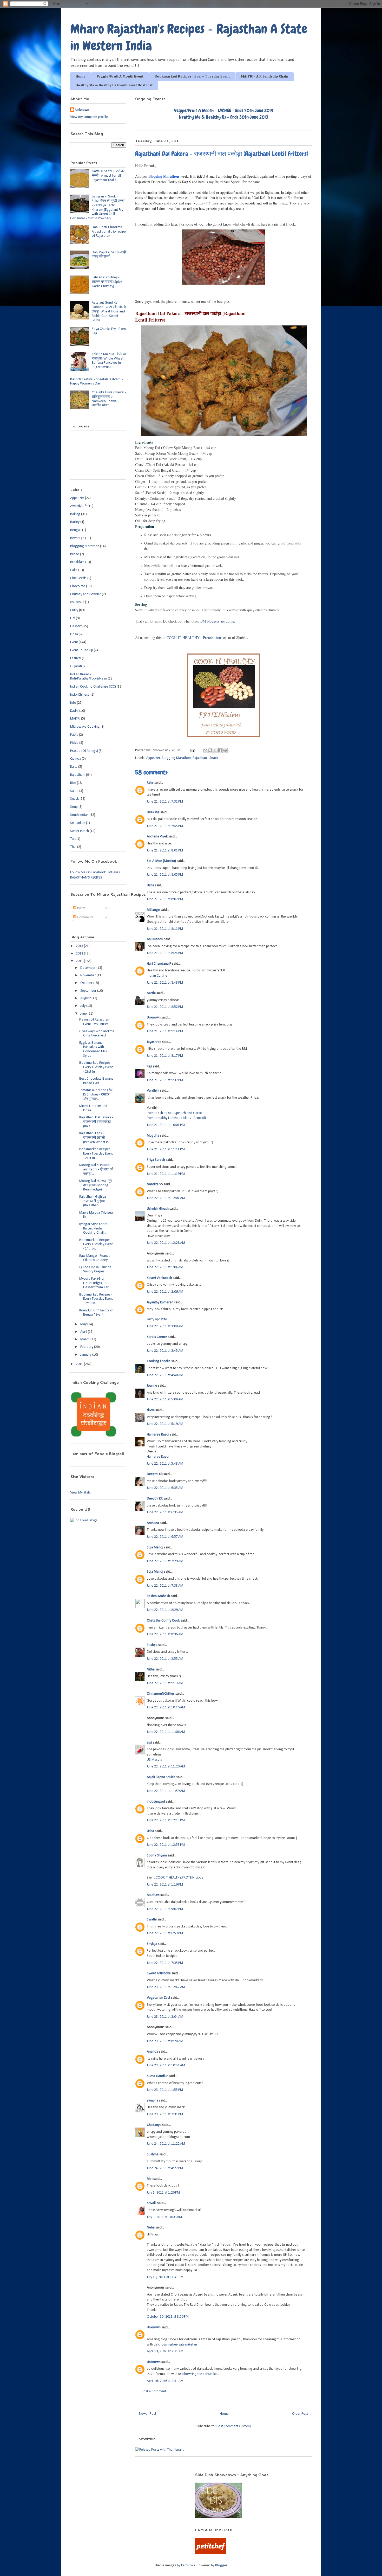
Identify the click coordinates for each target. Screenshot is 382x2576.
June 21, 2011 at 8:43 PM (165, 983)
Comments (85, 917)
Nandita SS (155, 1184)
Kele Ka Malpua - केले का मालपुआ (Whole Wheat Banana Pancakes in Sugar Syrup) (109, 361)
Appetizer (153, 758)
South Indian (79, 815)
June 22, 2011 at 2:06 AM (165, 1292)
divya (151, 1410)
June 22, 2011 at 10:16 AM (166, 1707)
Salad (74, 791)
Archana (153, 1523)
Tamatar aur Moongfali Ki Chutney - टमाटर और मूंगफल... (96, 1095)
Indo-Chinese (80, 695)
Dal (73, 618)
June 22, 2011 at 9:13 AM (165, 1683)
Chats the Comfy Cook (163, 1621)
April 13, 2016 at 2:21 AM (165, 2351)
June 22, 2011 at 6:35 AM (165, 1488)
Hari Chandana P (159, 964)
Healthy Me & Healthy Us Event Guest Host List (114, 85)
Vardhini (153, 1091)
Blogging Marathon (164, 176)
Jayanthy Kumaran (160, 1302)
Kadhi (74, 711)
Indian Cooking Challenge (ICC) (93, 687)
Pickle (74, 743)
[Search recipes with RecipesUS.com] (84, 1520)
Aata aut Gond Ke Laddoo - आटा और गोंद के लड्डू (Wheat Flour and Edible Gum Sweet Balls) (109, 311)
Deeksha (153, 812)
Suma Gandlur (157, 2076)
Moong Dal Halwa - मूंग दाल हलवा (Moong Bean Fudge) (96, 1185)
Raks (150, 783)
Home (81, 76)
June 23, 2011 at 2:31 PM (165, 2114)
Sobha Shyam (157, 1856)
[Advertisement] (126, 2480)
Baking (75, 514)
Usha (150, 885)
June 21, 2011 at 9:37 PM (165, 1080)
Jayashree (154, 1042)
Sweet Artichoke (159, 1973)
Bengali (76, 530)
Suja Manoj (155, 1547)
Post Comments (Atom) (234, 2426)
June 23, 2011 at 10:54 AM (166, 2065)
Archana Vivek (157, 837)
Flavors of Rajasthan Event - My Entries (94, 1022)
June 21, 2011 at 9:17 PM (165, 1056)
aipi (149, 1743)
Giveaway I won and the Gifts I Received (97, 1034)
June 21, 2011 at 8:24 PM (165, 953)
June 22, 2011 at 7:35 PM (165, 1963)
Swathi (152, 1920)
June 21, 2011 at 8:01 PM (165, 851)
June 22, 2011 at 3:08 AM (165, 1326)
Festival (76, 658)
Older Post (300, 2414)
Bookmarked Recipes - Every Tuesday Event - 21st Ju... (96, 1154)
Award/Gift (78, 506)
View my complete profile (89, 117)
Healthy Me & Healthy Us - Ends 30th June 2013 (224, 117)
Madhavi (153, 1895)
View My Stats (80, 1493)
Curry (74, 610)
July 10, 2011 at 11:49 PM (165, 2277)
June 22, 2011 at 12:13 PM (166, 1820)
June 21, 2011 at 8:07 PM (165, 899)
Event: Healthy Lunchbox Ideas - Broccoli (176, 1118)
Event (74, 642)
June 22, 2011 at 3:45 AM (165, 1351)
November (88, 975)
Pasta (74, 735)
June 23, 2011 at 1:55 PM (165, 2090)
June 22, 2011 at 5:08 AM (165, 1399)
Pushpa (152, 1645)
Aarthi (151, 993)
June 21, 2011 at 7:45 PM (165, 826)
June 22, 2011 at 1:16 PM (165, 1885)
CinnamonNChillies (161, 1694)
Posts (81, 908)
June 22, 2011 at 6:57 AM (165, 1537)
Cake (74, 570)
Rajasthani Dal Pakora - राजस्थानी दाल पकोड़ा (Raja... (96, 1122)
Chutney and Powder (86, 594)
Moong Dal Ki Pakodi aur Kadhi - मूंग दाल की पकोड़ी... (96, 1170)
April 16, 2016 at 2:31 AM (165, 2381)
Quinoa (76, 759)
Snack (214, 758)
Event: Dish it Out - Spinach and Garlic (174, 1113)
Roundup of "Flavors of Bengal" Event (96, 1313)
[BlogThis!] (210, 750)
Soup (74, 807)
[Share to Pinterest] (225, 750)
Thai (73, 847)
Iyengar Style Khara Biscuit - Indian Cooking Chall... (93, 1229)
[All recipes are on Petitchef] (210, 2553)
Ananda (153, 2052)
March (85, 1339)
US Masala (154, 1760)
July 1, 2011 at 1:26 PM (163, 2193)
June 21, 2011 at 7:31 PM (165, 802)
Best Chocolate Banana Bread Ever (96, 1081)
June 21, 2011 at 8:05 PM (165, 875)
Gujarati (76, 666)
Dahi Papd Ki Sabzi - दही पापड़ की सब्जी (109, 255)
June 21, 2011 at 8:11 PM (165, 929)
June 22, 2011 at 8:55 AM (165, 1659)
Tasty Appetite (157, 1319)
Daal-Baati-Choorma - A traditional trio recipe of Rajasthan (109, 232)
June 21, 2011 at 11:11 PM (166, 1149)
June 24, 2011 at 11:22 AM (166, 2144)
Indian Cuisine (157, 976)
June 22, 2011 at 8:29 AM (165, 1610)
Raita (74, 767)
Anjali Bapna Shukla (161, 1777)
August (86, 998)
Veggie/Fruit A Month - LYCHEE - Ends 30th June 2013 (224, 110)
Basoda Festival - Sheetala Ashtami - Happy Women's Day (97, 382)
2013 (80, 946)
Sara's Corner (157, 1337)
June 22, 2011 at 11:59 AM (166, 1791)
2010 (80, 1364)
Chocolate (78, 586)
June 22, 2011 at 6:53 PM (165, 1933)
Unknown (154, 1018)
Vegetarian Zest (159, 1998)
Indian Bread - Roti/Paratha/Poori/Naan (89, 677)
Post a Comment (154, 2391)
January (86, 1355)
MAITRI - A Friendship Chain (265, 76)
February (87, 1347)
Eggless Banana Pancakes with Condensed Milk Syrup (93, 1049)
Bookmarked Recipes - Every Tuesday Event (192, 76)
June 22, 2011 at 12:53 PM (166, 1845)
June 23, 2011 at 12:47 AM (166, 1987)
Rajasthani (200, 758)
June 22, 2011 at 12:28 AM (166, 1243)
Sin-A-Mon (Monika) (161, 861)
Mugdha (153, 1136)
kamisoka (188, 2565)
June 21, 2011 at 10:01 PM (166, 1125)
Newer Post (148, 2414)
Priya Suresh (156, 1160)
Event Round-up (82, 650)
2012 (80, 954)
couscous (77, 602)
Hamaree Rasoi (158, 1435)
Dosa (74, 634)
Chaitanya (154, 2125)
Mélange (153, 910)
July (83, 1006)
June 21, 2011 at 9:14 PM (165, 1031)
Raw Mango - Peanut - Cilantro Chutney (95, 1258)
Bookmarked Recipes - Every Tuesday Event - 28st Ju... (96, 1067)
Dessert (76, 626)
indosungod (156, 1802)
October (87, 983)
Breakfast (77, 562)
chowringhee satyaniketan (178, 2345)
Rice (73, 783)
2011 (80, 961)
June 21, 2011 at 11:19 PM (166, 1174)
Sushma (153, 2154)
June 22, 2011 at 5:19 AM (165, 1424)
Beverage (77, 538)
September (89, 991)
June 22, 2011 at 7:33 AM (165, 1586)
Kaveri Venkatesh (159, 1278)
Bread (75, 554)
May (84, 1324)
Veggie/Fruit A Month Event (120, 76)
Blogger (221, 2565)
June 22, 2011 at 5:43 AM (165, 1464)
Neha (151, 2228)
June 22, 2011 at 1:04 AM (165, 1267)
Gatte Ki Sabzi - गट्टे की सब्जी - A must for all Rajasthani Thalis (108, 176)
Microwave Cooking (85, 727)
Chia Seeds (78, 578)
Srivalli (152, 2203)
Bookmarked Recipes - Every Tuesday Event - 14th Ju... (96, 1244)
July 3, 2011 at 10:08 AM (164, 2217)
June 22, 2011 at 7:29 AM (165, 1561)
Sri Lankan (78, 823)
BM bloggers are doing (217, 621)
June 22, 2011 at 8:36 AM (165, 1634)
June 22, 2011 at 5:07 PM (165, 1909)
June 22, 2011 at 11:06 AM (166, 1732)
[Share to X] (215, 750)
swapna (153, 2101)
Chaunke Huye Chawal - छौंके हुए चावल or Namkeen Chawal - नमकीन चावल (109, 399)
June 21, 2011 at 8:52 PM (165, 1007)
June (84, 1014)
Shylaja (152, 1944)
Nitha (151, 1670)
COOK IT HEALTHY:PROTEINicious (179, 1878)
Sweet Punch (80, 831)
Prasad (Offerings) (84, 751)
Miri (150, 2179)
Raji (149, 1066)
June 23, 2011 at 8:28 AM (165, 2041)
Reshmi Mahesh (158, 1596)
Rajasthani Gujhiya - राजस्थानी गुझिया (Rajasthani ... (94, 1201)
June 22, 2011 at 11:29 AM (166, 1767)
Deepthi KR (155, 1474)
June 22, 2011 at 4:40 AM (165, 1375)
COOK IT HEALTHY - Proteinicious (194, 637)
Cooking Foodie (159, 1361)
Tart (73, 839)
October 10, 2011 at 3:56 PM (168, 2317)
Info (73, 703)
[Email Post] (192, 750)
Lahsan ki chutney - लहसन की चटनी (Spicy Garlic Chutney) (107, 282)
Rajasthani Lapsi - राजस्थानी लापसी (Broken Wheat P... (94, 1138)
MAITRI (75, 719)
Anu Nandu (155, 939)
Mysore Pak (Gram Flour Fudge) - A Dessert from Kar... (95, 1283)
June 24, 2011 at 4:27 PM (165, 2168)
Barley (75, 522)
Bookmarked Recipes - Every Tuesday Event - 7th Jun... (96, 1299)
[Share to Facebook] (220, 750)
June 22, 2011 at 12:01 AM (166, 1198)
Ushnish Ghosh (158, 1209)
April (84, 1332)
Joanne (152, 1386)
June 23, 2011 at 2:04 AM (165, 2017)
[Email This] (205, 750)
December (88, 968)
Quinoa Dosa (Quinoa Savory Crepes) (95, 1270)
